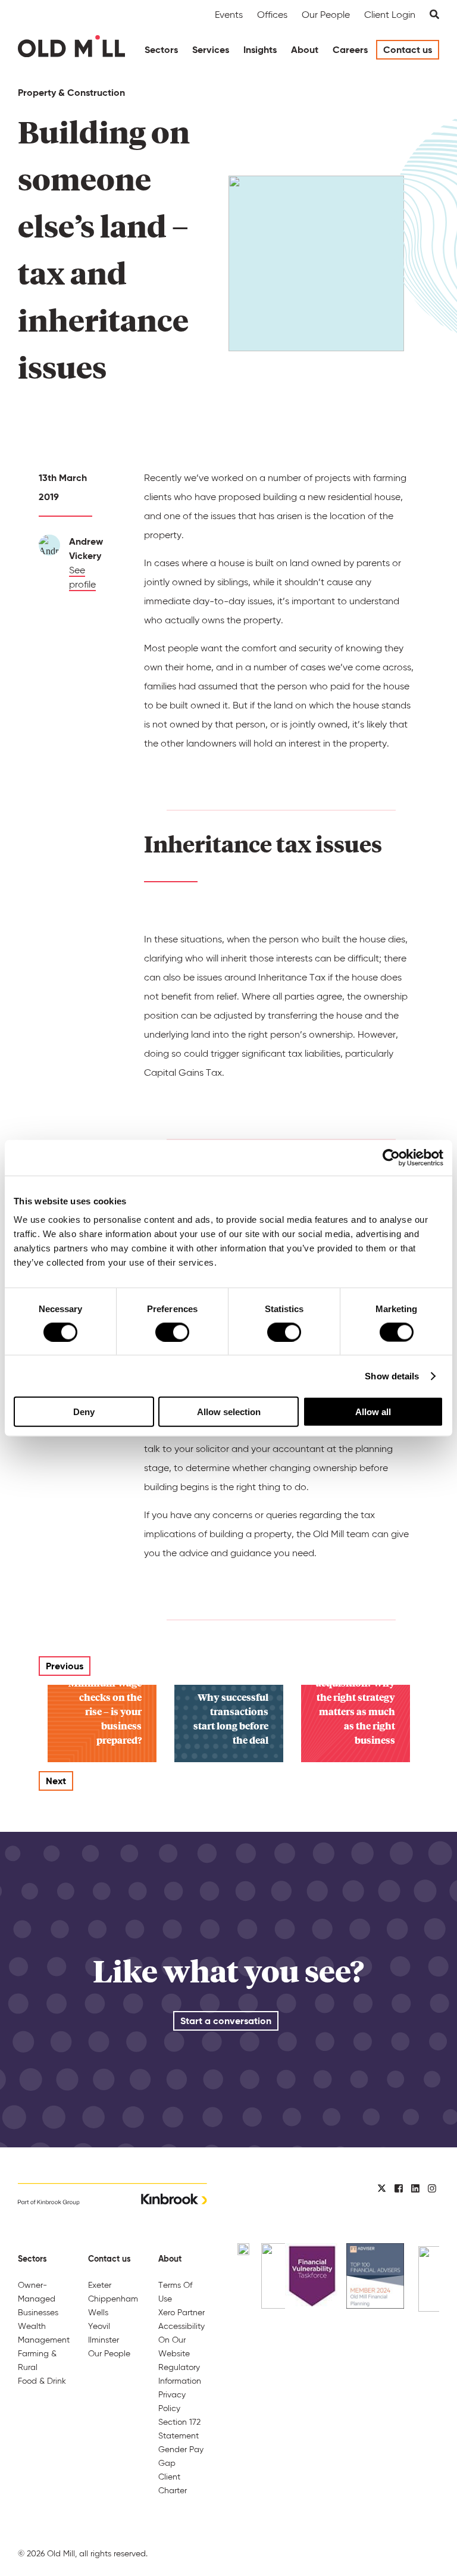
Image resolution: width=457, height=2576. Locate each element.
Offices (272, 15)
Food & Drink (42, 2381)
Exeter (100, 2285)
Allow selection (229, 1412)
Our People (326, 15)
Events (229, 15)
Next (56, 1781)
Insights (260, 50)
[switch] (172, 1332)
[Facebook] (399, 2189)
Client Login (390, 15)
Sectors (161, 50)
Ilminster (104, 2340)
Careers (350, 50)
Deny (84, 1412)
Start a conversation (226, 2021)
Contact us (408, 50)
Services (211, 50)
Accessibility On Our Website (181, 2340)
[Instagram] (432, 2189)
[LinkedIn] (415, 2189)
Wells (98, 2312)
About (305, 50)
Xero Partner (181, 2312)
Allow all (373, 1412)
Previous (65, 1666)
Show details (392, 1376)
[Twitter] (382, 2189)
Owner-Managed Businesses (38, 2299)
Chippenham (113, 2299)
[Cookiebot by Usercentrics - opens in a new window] (391, 1157)
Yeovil (99, 2326)
